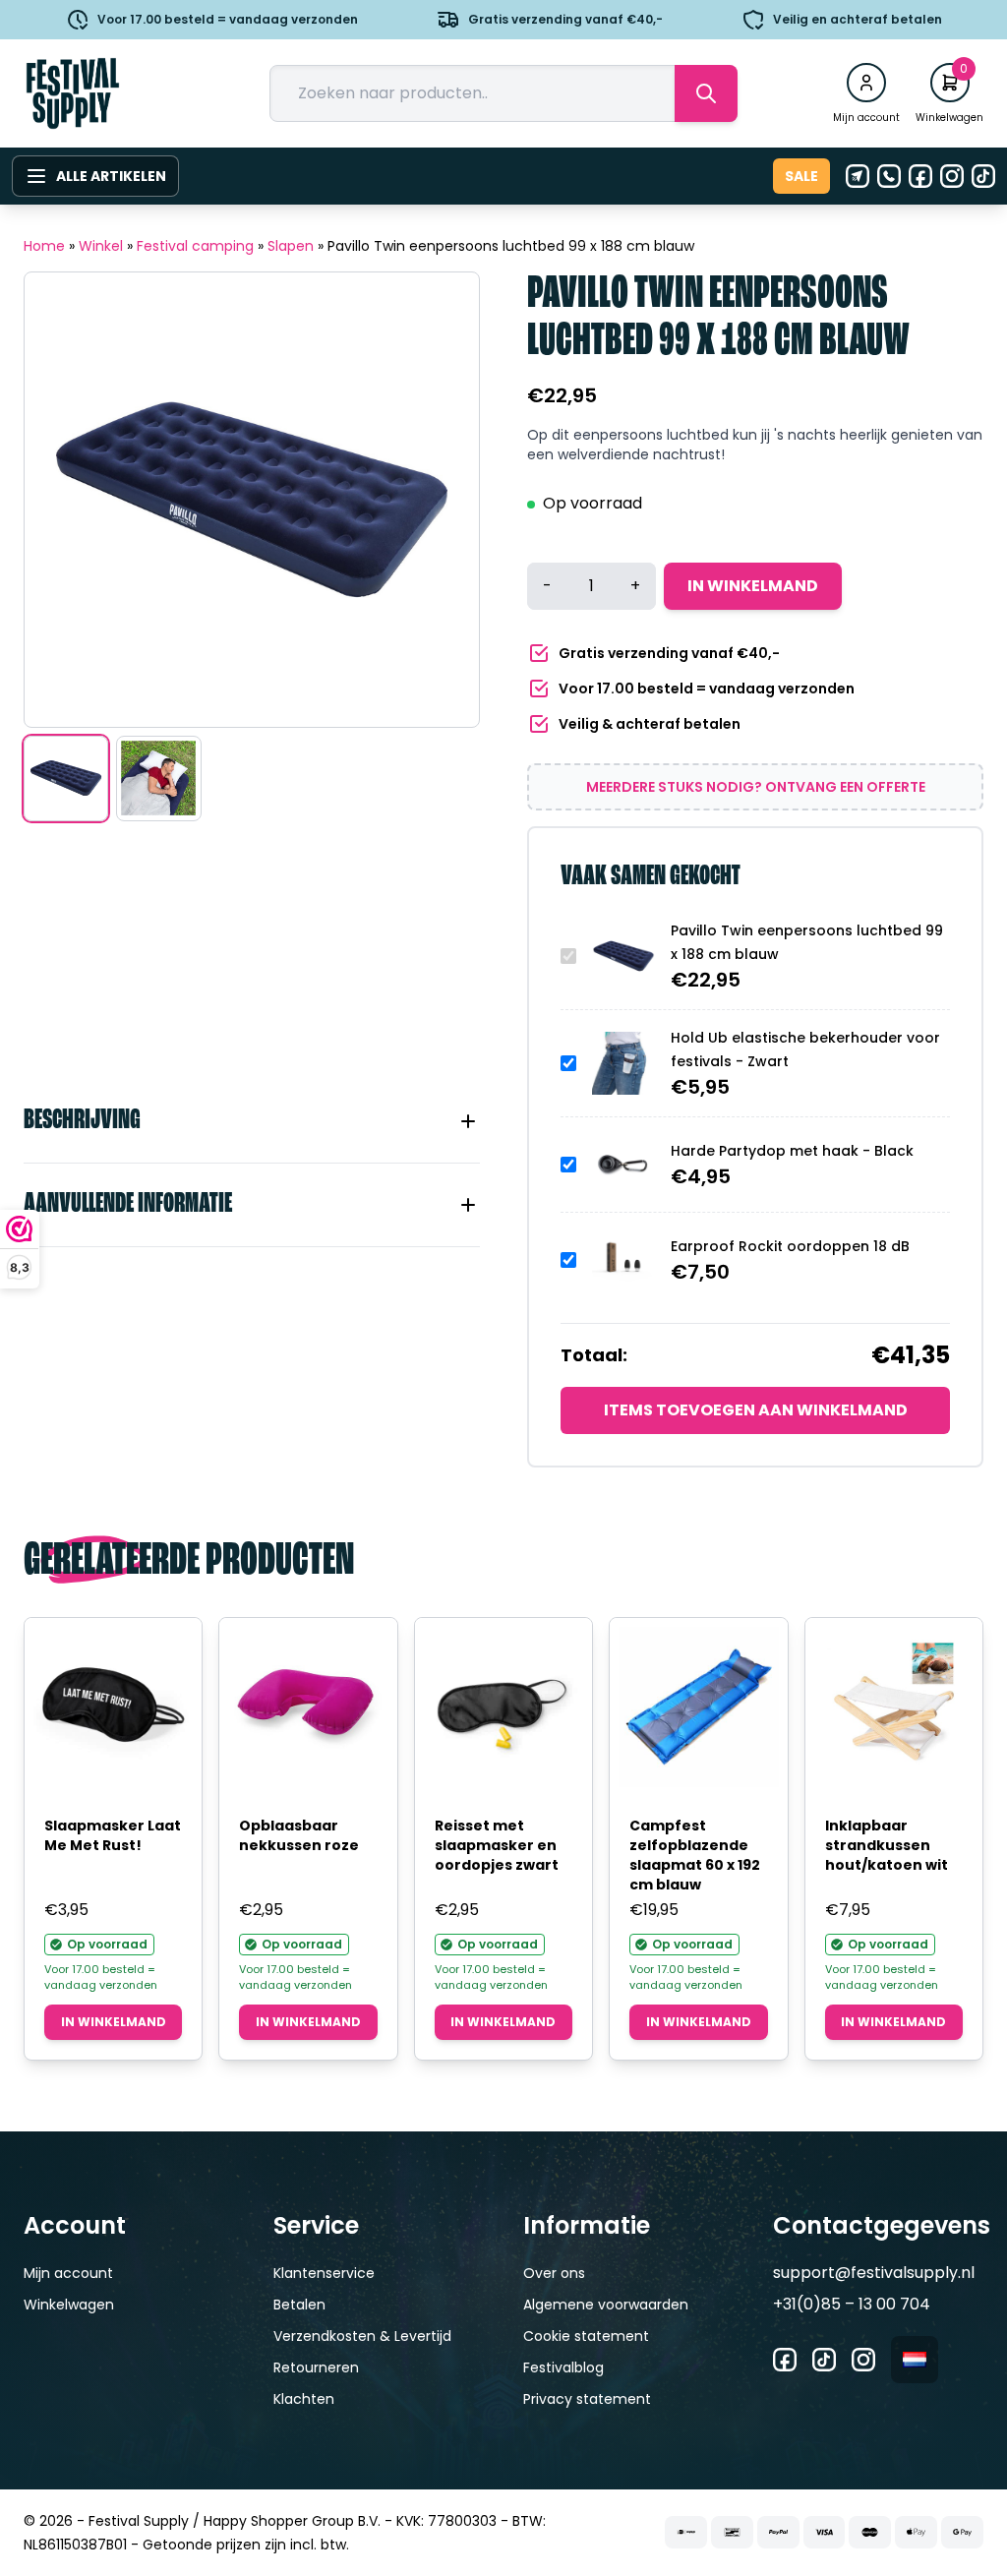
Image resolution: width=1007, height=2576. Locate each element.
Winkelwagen (69, 2305)
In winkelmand (753, 586)
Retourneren (316, 2367)
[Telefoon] (889, 176)
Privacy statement (587, 2399)
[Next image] (440, 500)
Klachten (304, 2399)
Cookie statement (586, 2336)
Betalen (299, 2305)
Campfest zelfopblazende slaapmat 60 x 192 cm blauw (695, 1855)
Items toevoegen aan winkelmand (756, 1410)
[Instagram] (952, 176)
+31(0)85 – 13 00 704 (852, 2304)
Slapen (291, 246)
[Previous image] (64, 500)
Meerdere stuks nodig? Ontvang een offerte (756, 787)
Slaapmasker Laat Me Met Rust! (113, 1835)
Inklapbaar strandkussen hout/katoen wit (887, 1845)
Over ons (554, 2273)
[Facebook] (920, 176)
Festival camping (195, 246)
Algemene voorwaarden (606, 2305)
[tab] (252, 1121)
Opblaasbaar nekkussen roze (299, 1835)
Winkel (101, 246)
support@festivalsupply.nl (874, 2273)
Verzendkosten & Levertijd (362, 2336)
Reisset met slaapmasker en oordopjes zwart (497, 1845)
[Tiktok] (983, 176)
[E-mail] (858, 176)
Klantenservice (324, 2273)
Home (44, 246)
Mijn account (68, 2273)
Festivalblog (563, 2367)
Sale (801, 176)
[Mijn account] (866, 83)
